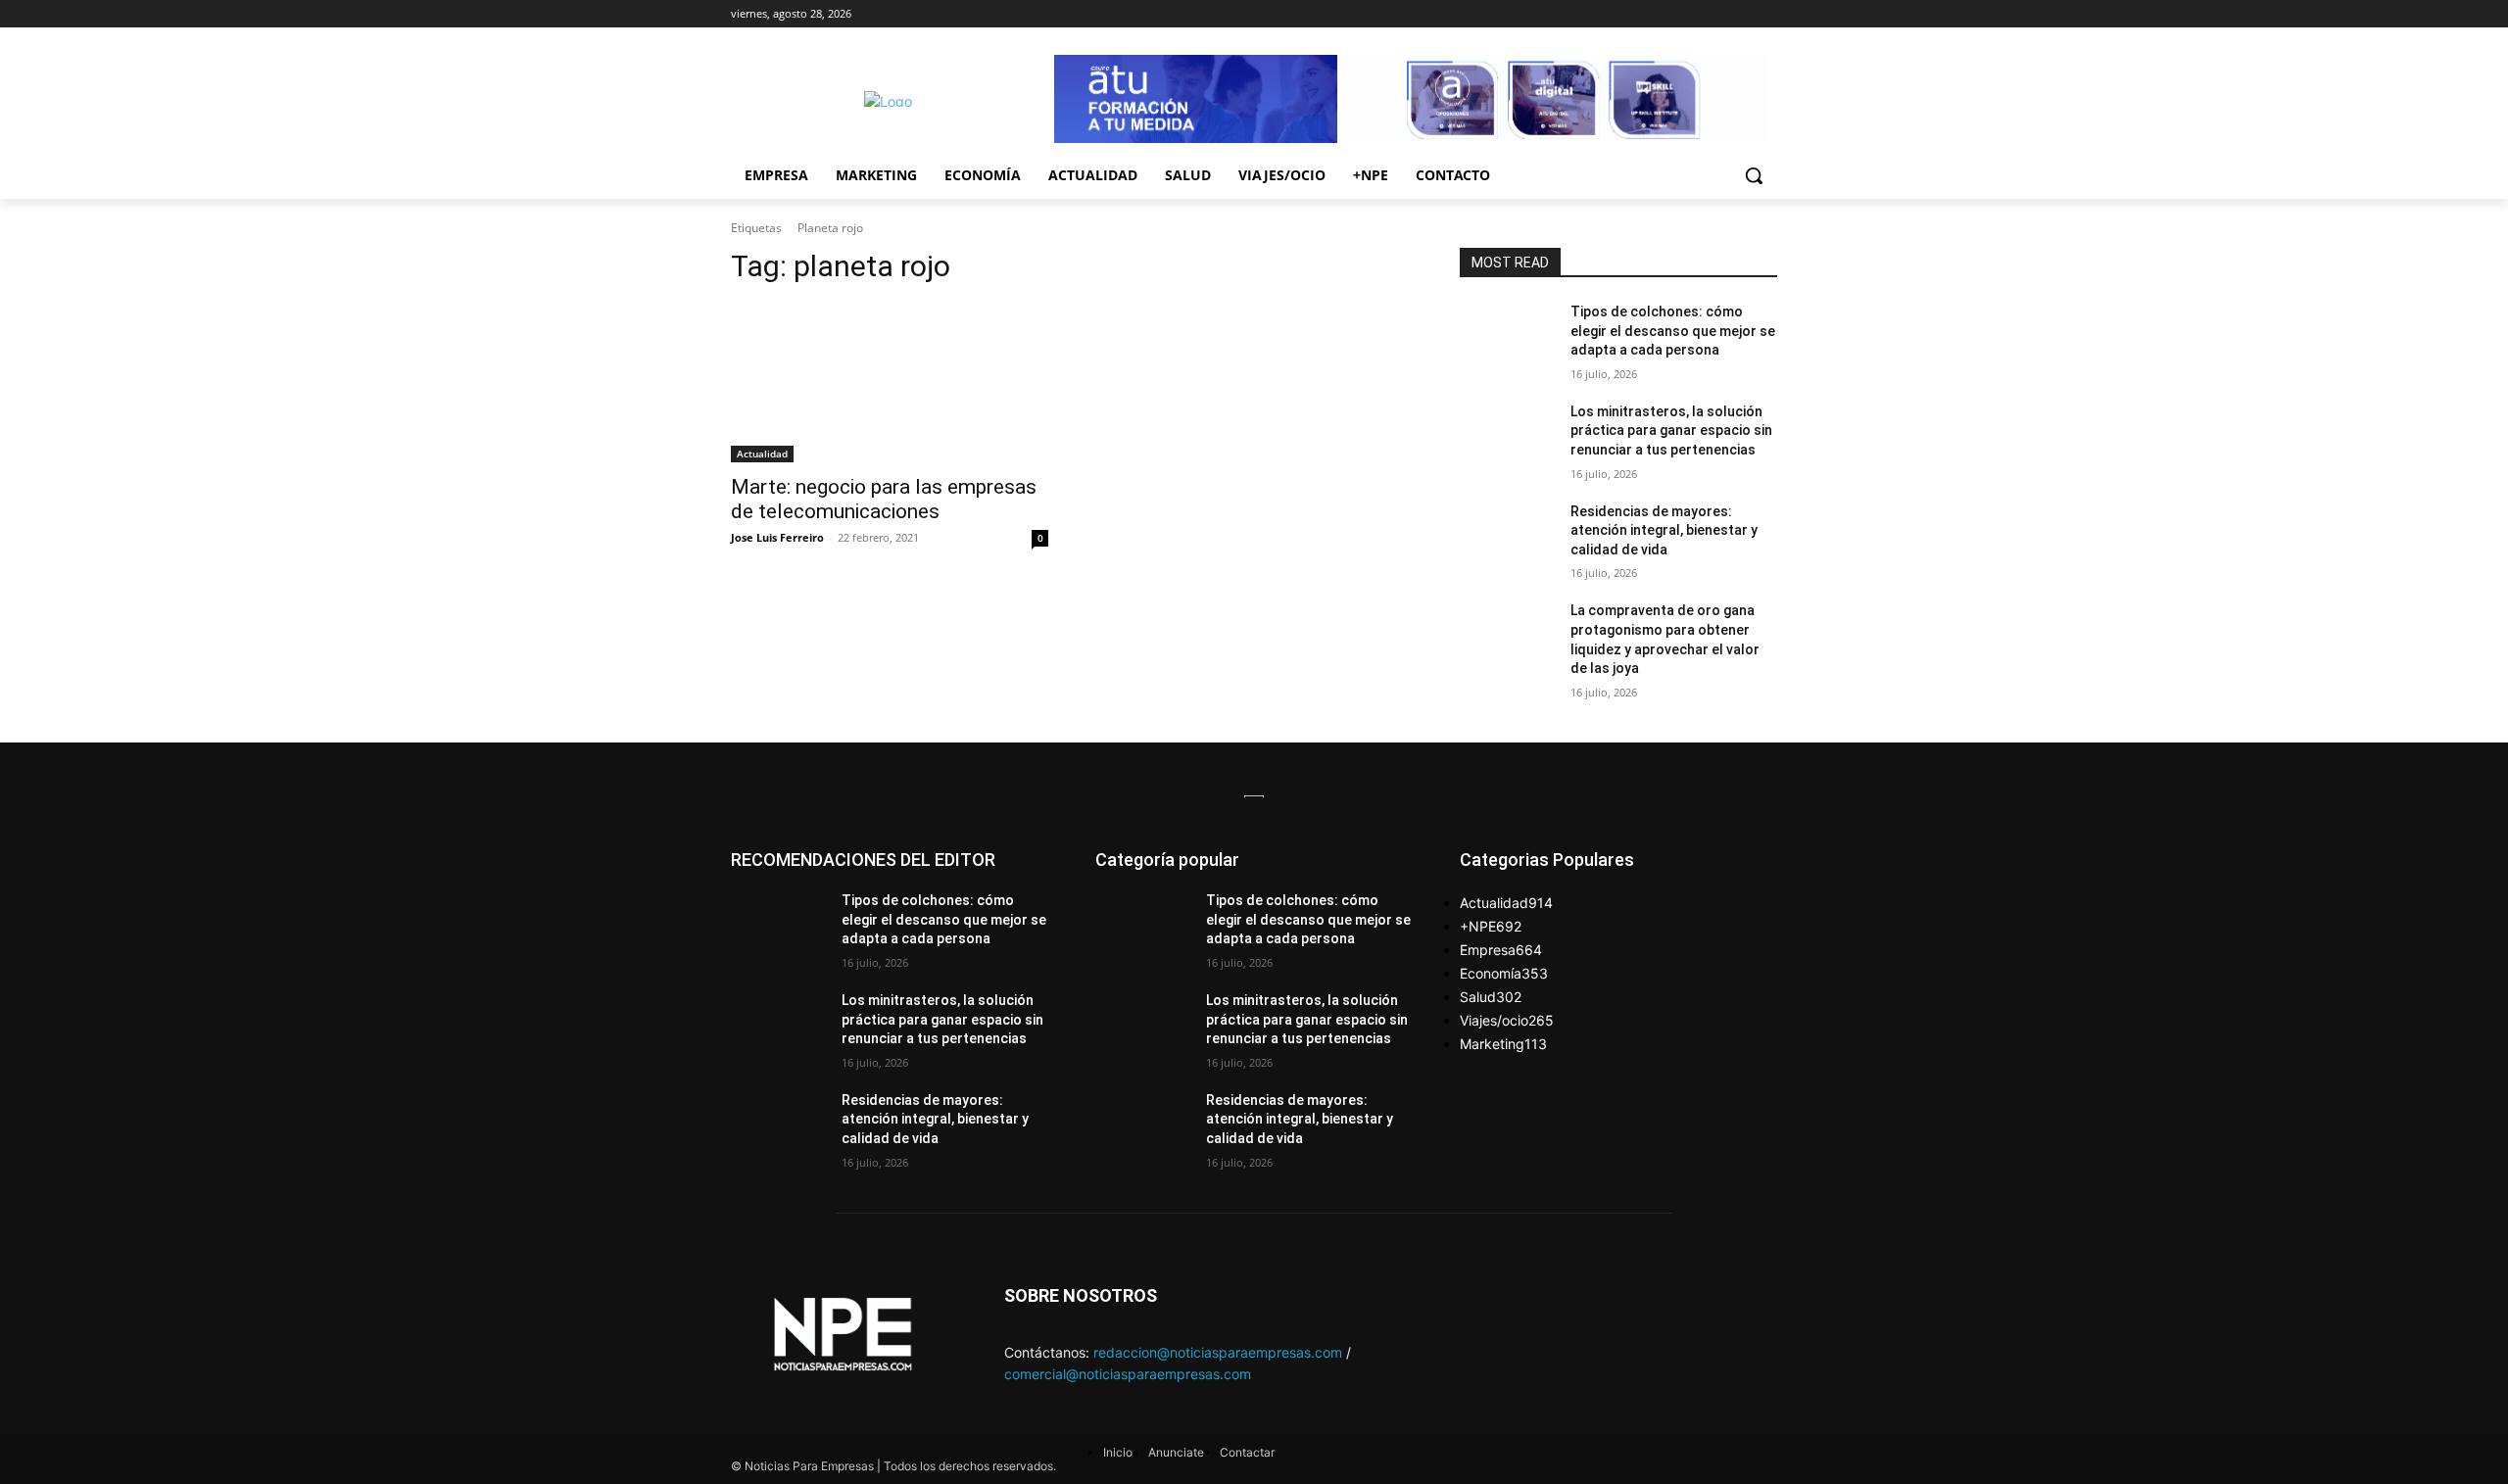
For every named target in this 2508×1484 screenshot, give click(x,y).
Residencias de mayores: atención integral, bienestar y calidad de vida (1664, 530)
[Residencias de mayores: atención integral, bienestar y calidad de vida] (1507, 536)
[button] (1754, 175)
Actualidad (762, 454)
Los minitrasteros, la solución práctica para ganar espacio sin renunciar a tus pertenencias (1671, 431)
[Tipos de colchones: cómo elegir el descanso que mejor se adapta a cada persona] (1507, 336)
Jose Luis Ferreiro (777, 537)
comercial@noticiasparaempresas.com (1128, 1374)
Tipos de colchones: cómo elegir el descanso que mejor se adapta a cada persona (1673, 331)
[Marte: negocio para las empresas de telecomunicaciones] (890, 383)
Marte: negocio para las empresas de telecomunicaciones (884, 499)
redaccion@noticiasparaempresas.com (1218, 1352)
